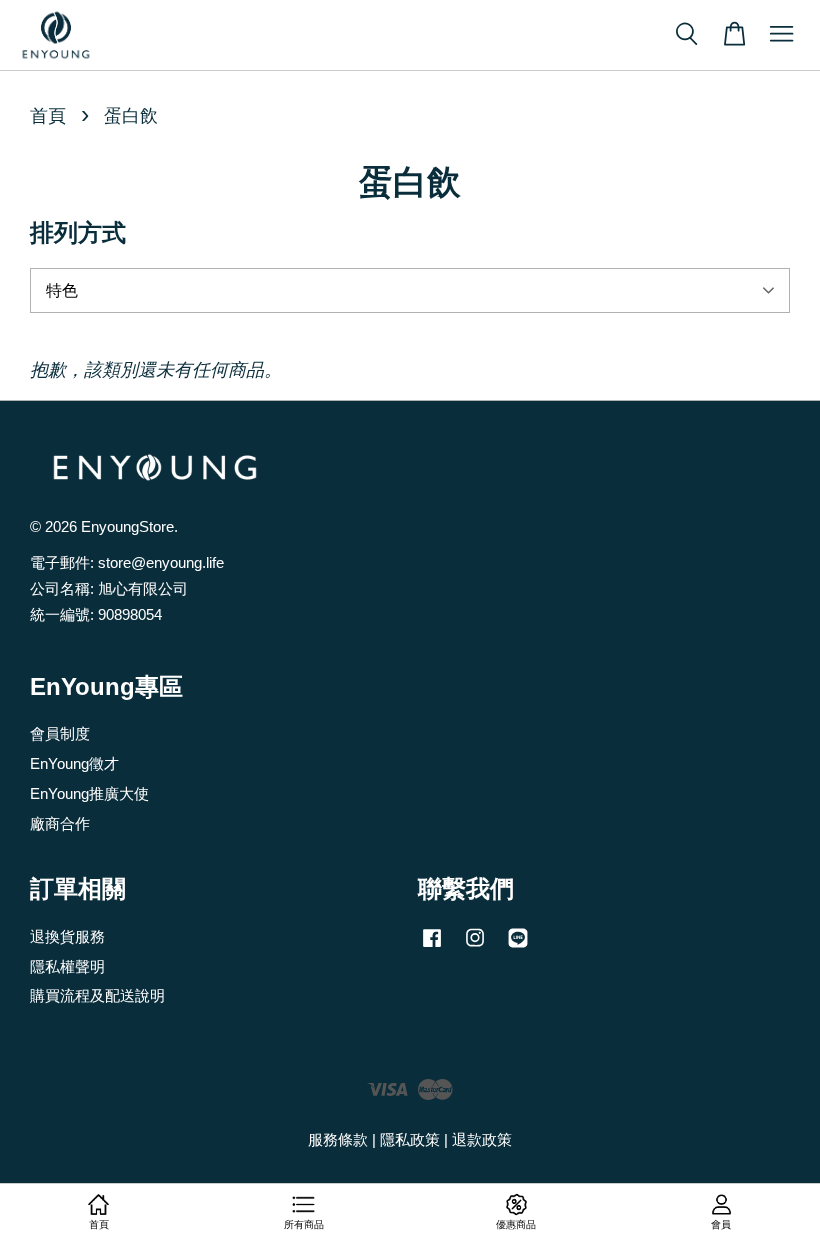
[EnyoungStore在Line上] (518, 946)
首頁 (48, 116)
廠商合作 (60, 823)
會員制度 (60, 733)
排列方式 (78, 232)
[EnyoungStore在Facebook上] (432, 946)
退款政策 (482, 1139)
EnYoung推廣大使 (89, 793)
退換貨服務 (67, 936)
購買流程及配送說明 (97, 995)
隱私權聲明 (67, 966)
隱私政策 (410, 1139)
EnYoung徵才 (74, 763)
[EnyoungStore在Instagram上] (475, 946)
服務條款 (338, 1139)
